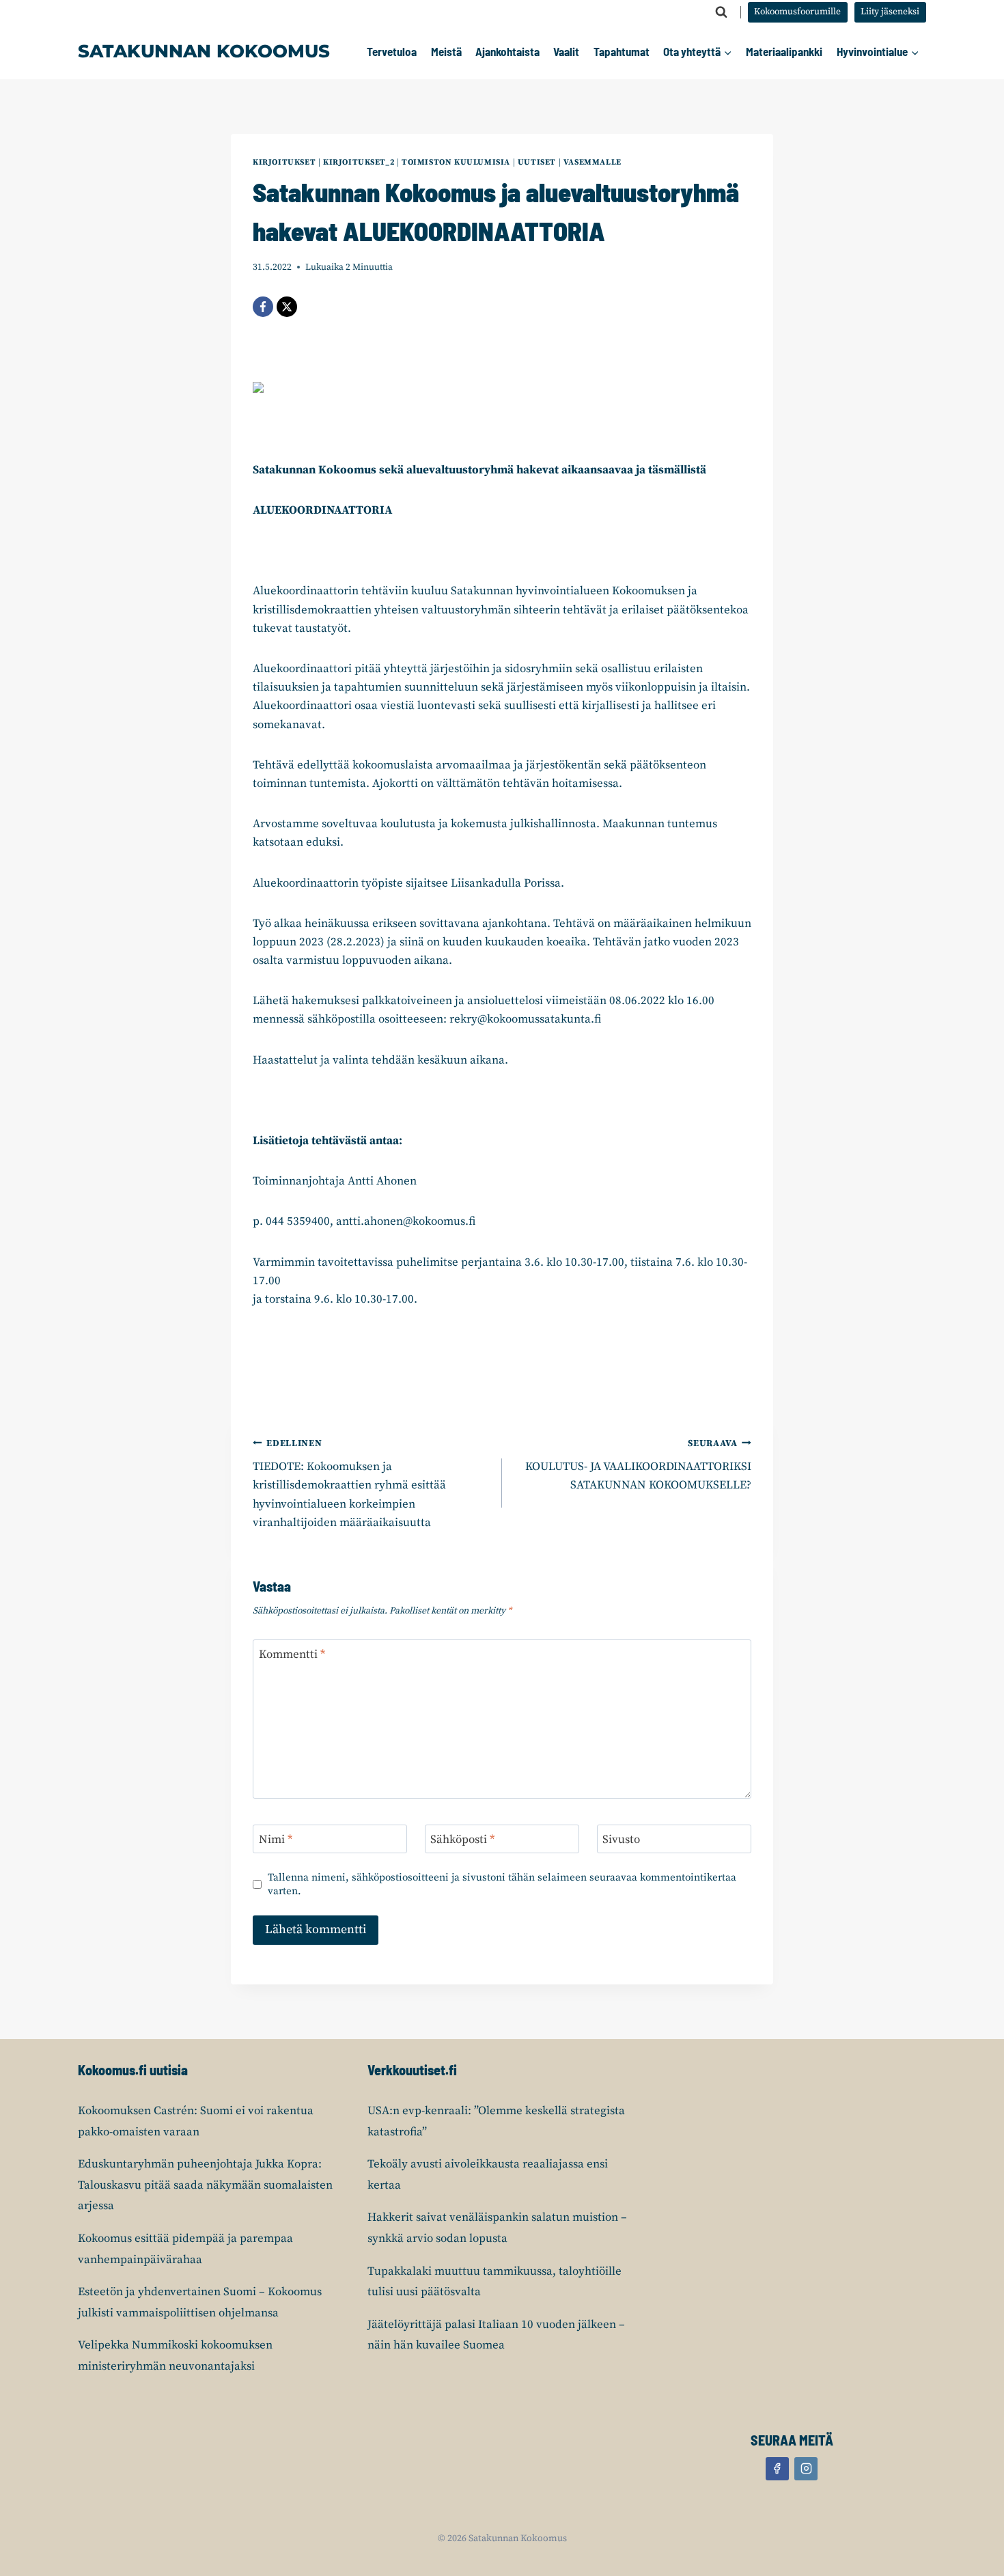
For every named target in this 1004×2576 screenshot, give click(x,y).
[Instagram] (806, 2469)
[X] (287, 307)
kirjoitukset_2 (359, 162)
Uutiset (537, 162)
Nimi (276, 1840)
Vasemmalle (592, 162)
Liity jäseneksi (890, 12)
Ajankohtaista (507, 51)
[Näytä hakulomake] (721, 12)
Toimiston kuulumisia (456, 162)
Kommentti (292, 1654)
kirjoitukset (284, 162)
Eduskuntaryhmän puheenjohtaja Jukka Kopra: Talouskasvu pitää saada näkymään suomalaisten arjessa (205, 2185)
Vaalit (566, 51)
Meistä (446, 51)
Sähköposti (462, 1840)
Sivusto (621, 1840)
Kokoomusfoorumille (797, 12)
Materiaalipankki (784, 51)
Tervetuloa (392, 51)
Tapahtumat (622, 51)
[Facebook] (263, 307)
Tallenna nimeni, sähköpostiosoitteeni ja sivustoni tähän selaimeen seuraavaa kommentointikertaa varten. (502, 1884)
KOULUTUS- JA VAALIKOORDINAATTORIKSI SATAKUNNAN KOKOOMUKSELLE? (638, 1466)
